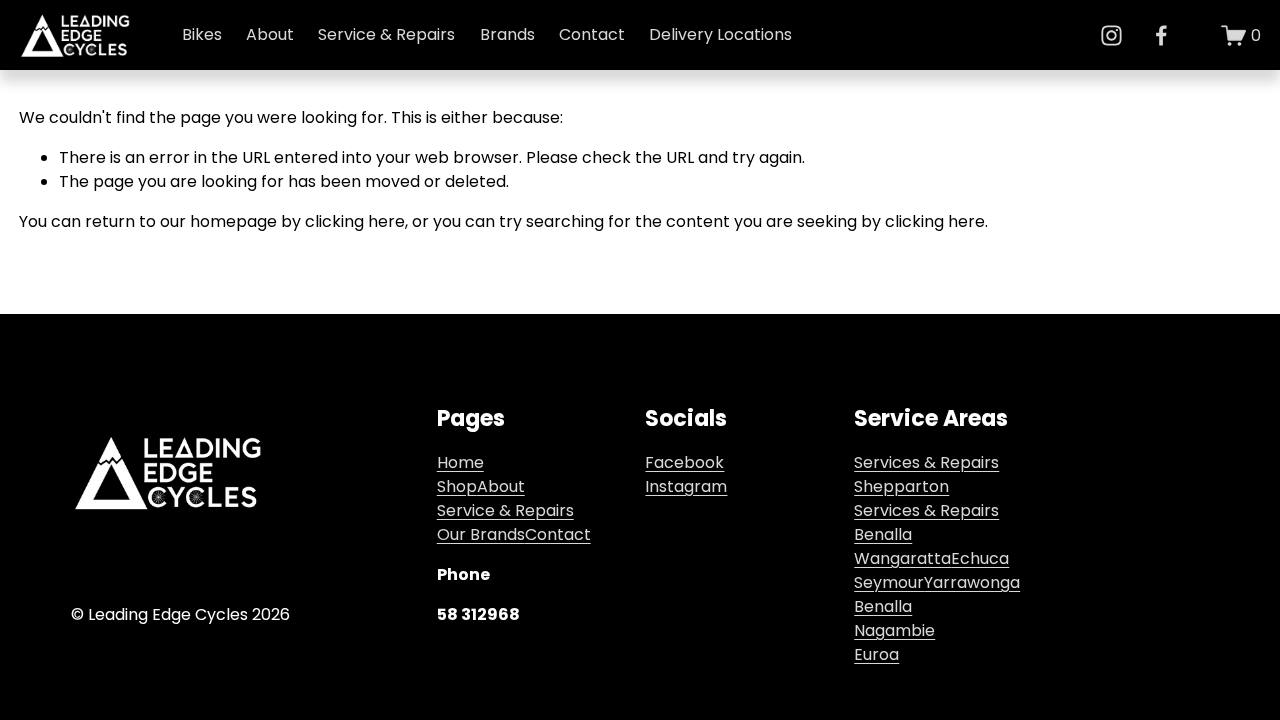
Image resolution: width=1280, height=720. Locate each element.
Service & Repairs (386, 34)
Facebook (684, 462)
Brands (507, 34)
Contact (592, 34)
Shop (457, 486)
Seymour (889, 582)
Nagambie (894, 630)
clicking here (355, 221)
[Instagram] (1111, 35)
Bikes (202, 34)
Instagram (686, 486)
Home (460, 462)
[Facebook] (1161, 35)
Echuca (980, 558)
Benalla (883, 606)
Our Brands (481, 534)
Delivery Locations (720, 34)
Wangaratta (902, 558)
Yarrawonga (972, 582)
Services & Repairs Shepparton (926, 474)
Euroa (876, 654)
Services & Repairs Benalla (926, 522)
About (501, 486)
